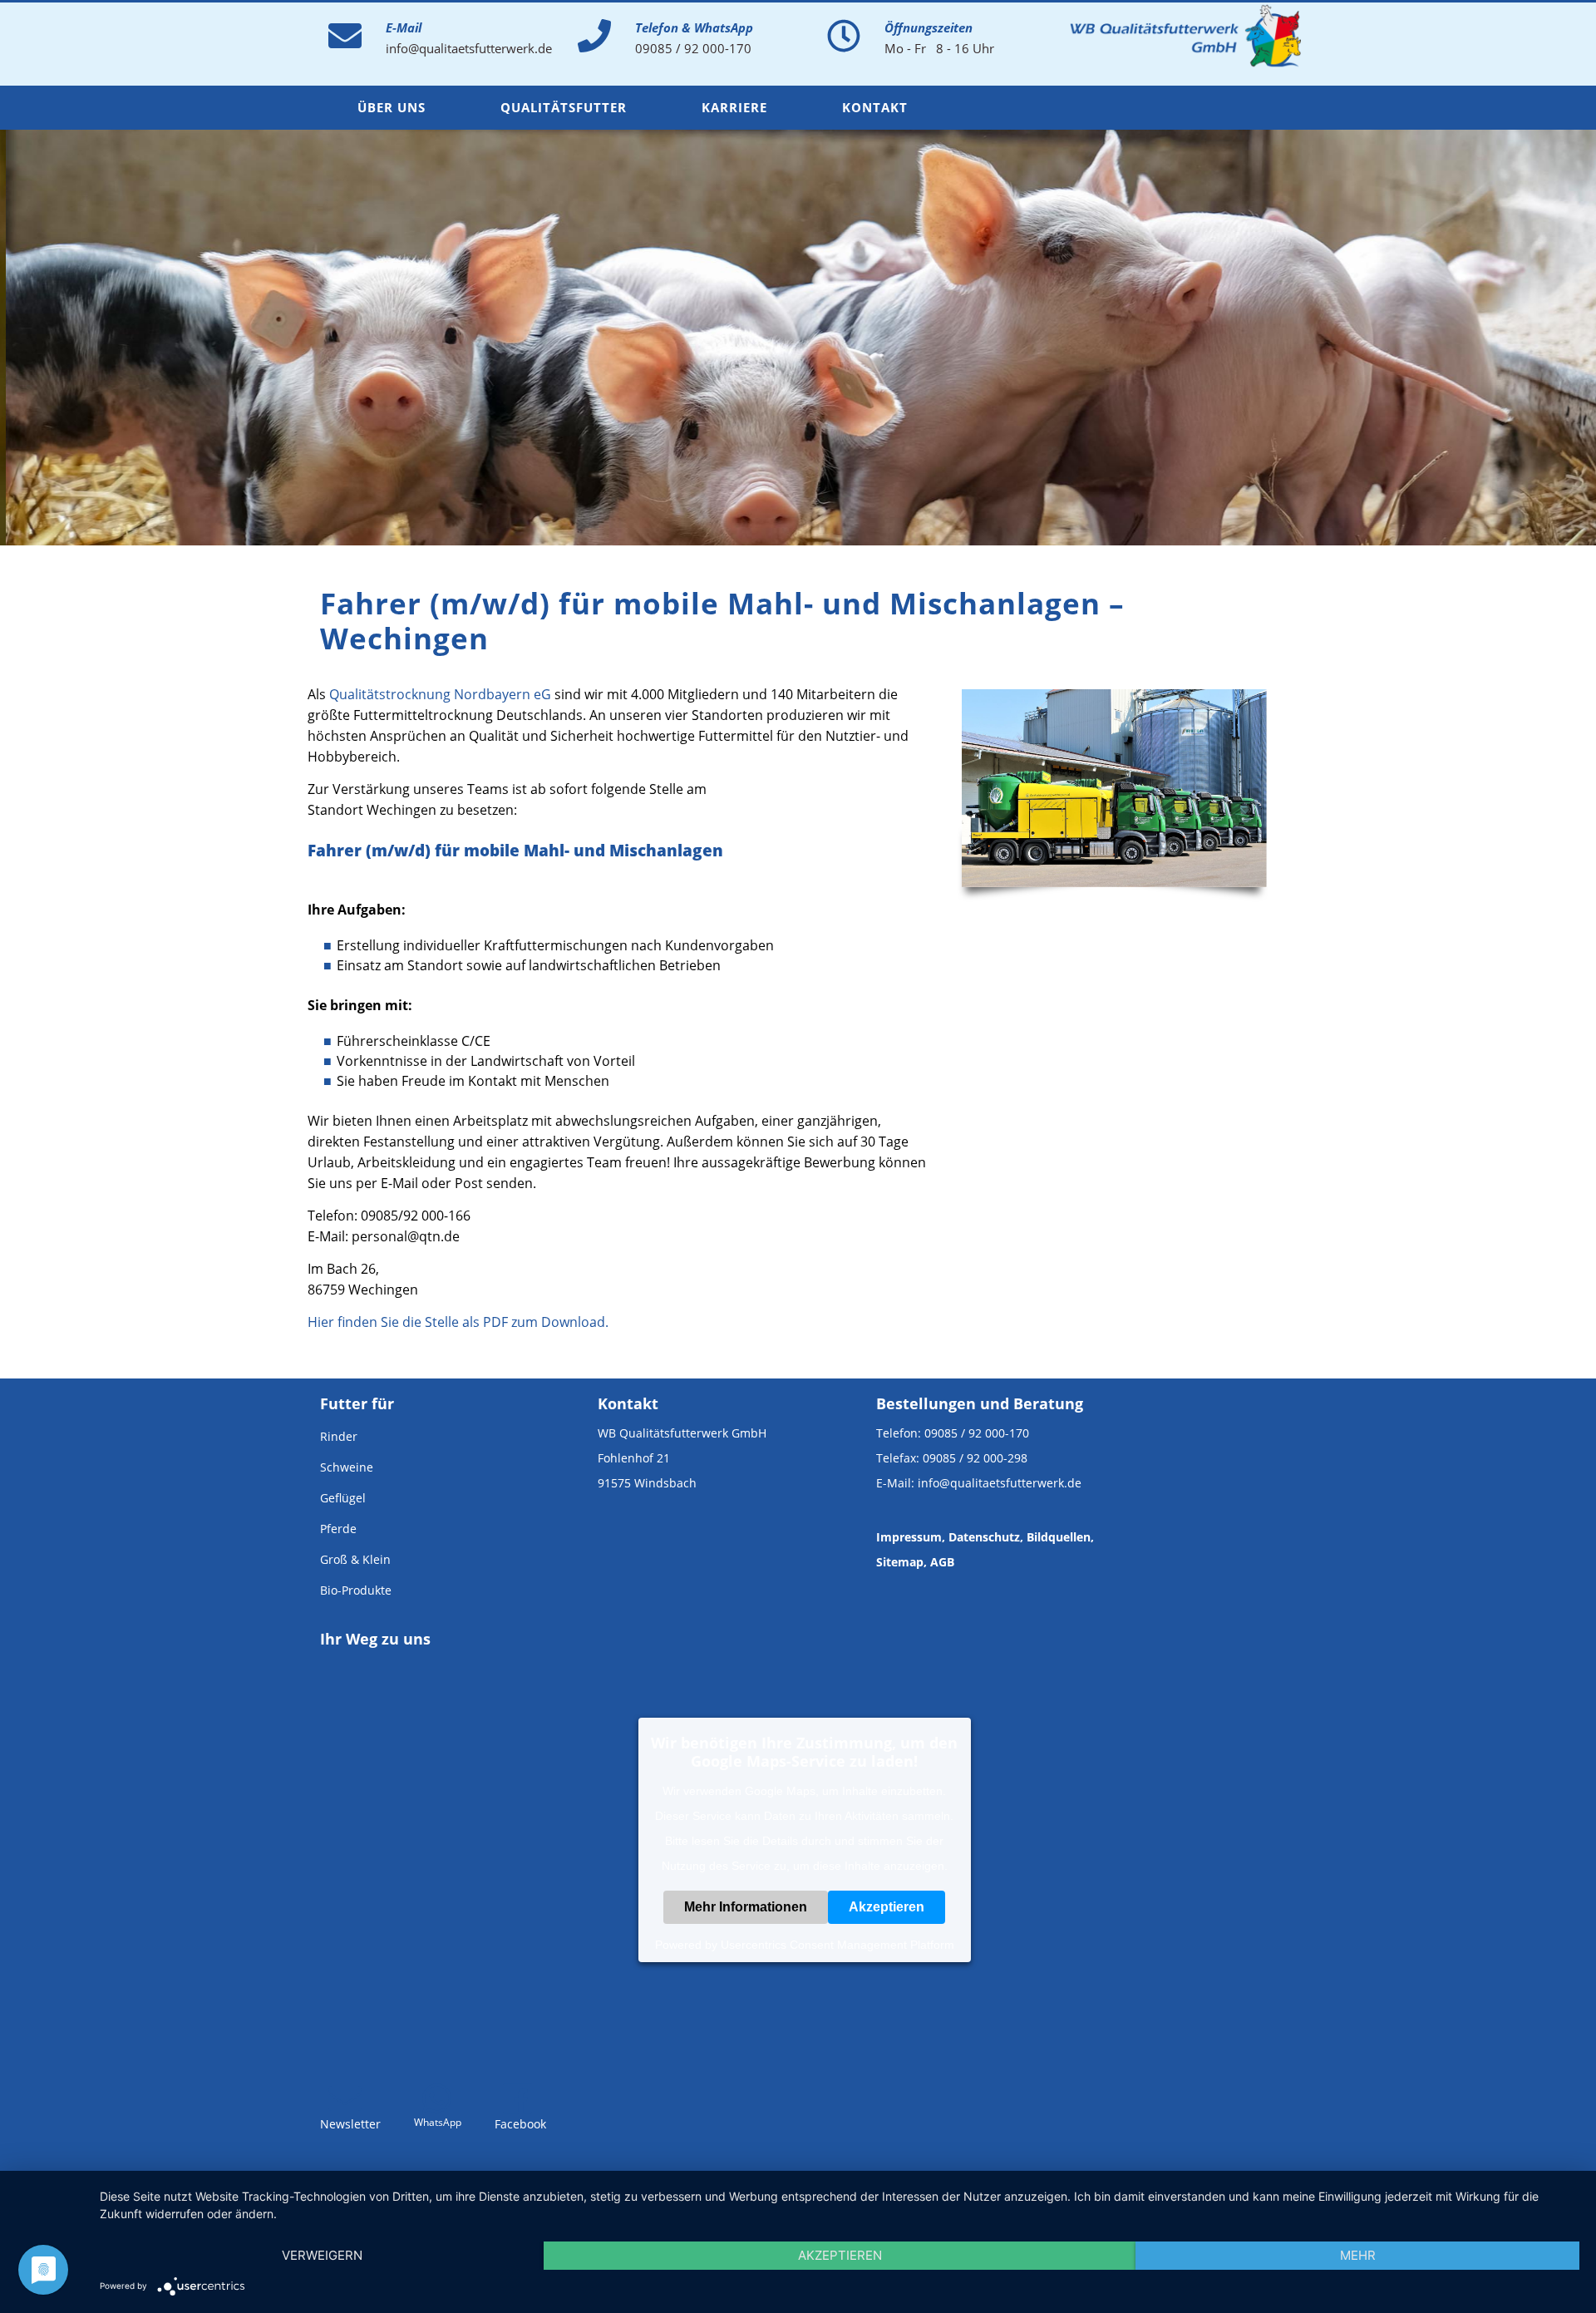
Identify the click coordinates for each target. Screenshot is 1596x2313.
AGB (942, 1562)
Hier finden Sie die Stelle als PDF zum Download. (458, 1322)
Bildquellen (1059, 1537)
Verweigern (322, 2255)
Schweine (347, 1467)
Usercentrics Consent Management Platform (837, 1945)
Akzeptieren (887, 1907)
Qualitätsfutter (564, 107)
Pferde (338, 1529)
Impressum (909, 1537)
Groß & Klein (355, 1559)
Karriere (734, 107)
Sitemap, (901, 1562)
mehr (1358, 2255)
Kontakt (875, 107)
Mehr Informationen (746, 1907)
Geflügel (343, 1498)
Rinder (339, 1436)
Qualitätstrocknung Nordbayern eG (440, 694)
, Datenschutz (981, 1537)
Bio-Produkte (356, 1590)
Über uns (392, 107)
